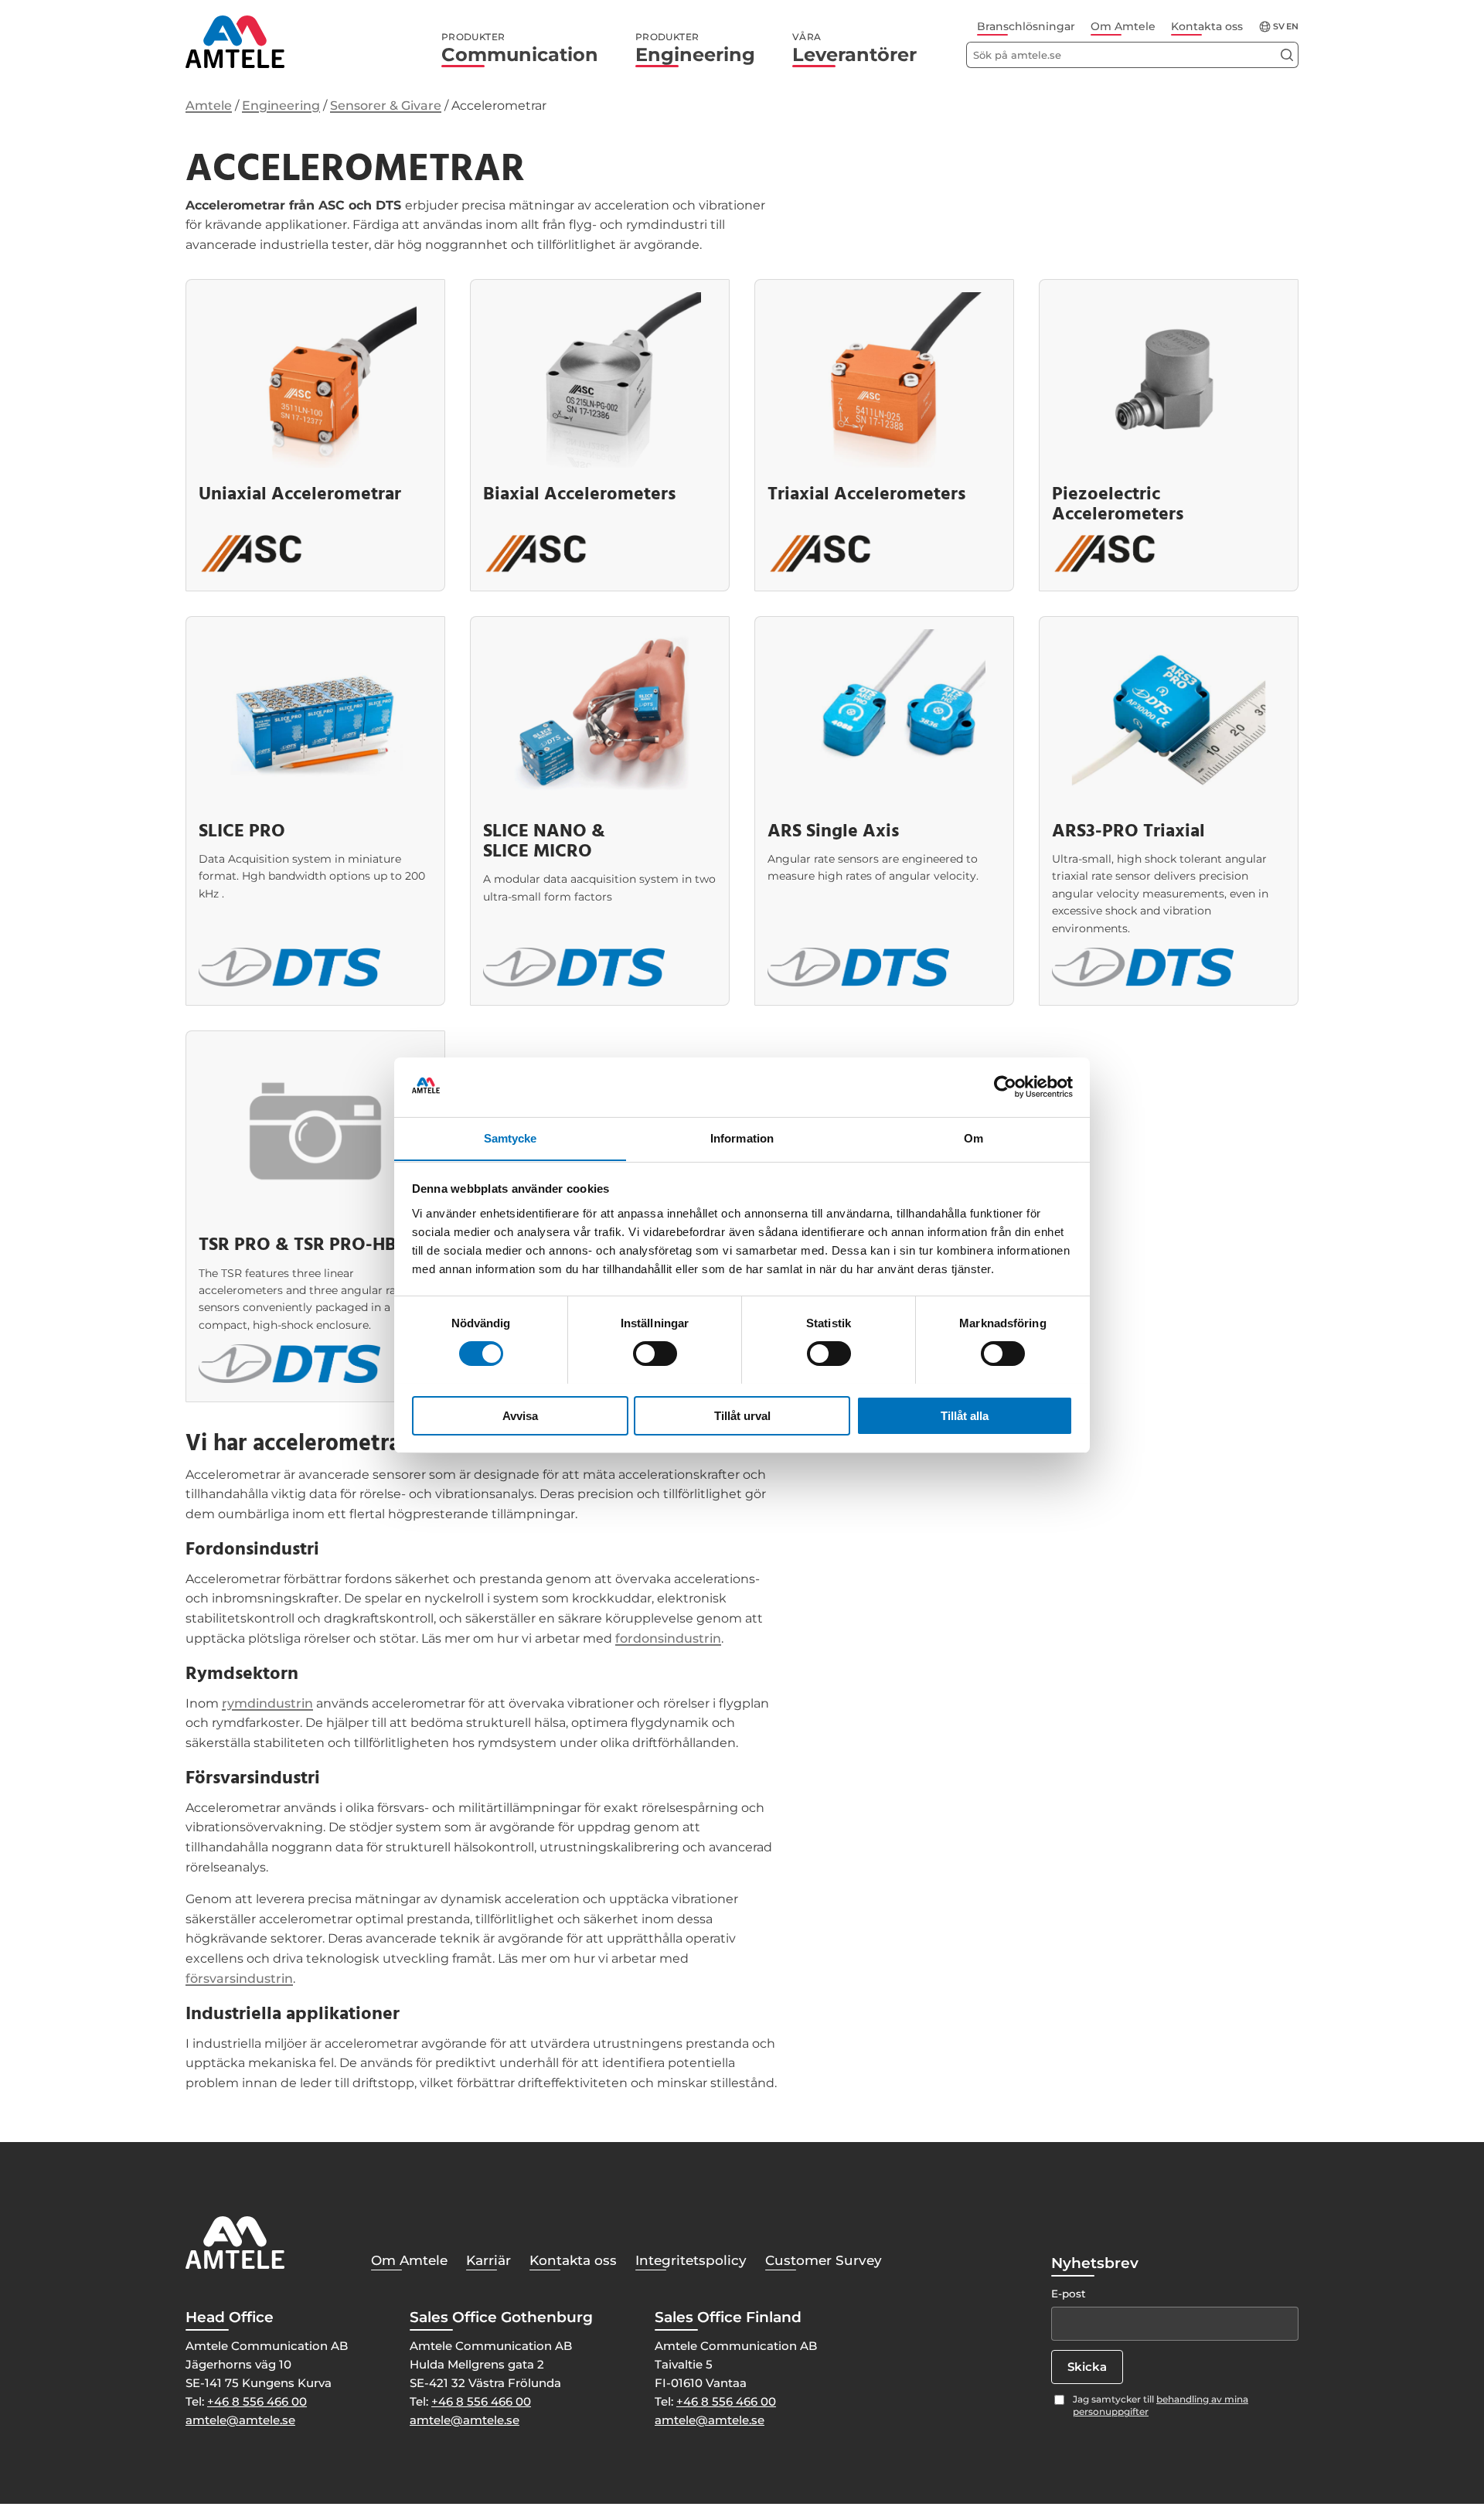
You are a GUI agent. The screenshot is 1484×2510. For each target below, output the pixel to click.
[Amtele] (235, 42)
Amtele (209, 106)
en (1292, 27)
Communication (520, 49)
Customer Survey (824, 2260)
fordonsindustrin (668, 1638)
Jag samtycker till (1161, 2406)
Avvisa (520, 1415)
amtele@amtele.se (240, 2420)
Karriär (488, 2260)
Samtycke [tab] (511, 1138)
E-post (1069, 2294)
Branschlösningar (1026, 26)
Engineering (695, 49)
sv (1279, 27)
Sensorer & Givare (386, 106)
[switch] (655, 1354)
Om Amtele (1123, 26)
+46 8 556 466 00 (257, 2401)
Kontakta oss (1207, 26)
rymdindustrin (267, 1703)
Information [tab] (742, 1138)
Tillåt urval (742, 1415)
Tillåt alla (965, 1415)
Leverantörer (854, 49)
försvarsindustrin (239, 1979)
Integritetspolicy (691, 2260)
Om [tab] (973, 1138)
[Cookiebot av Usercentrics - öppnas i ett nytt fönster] (1005, 1087)
